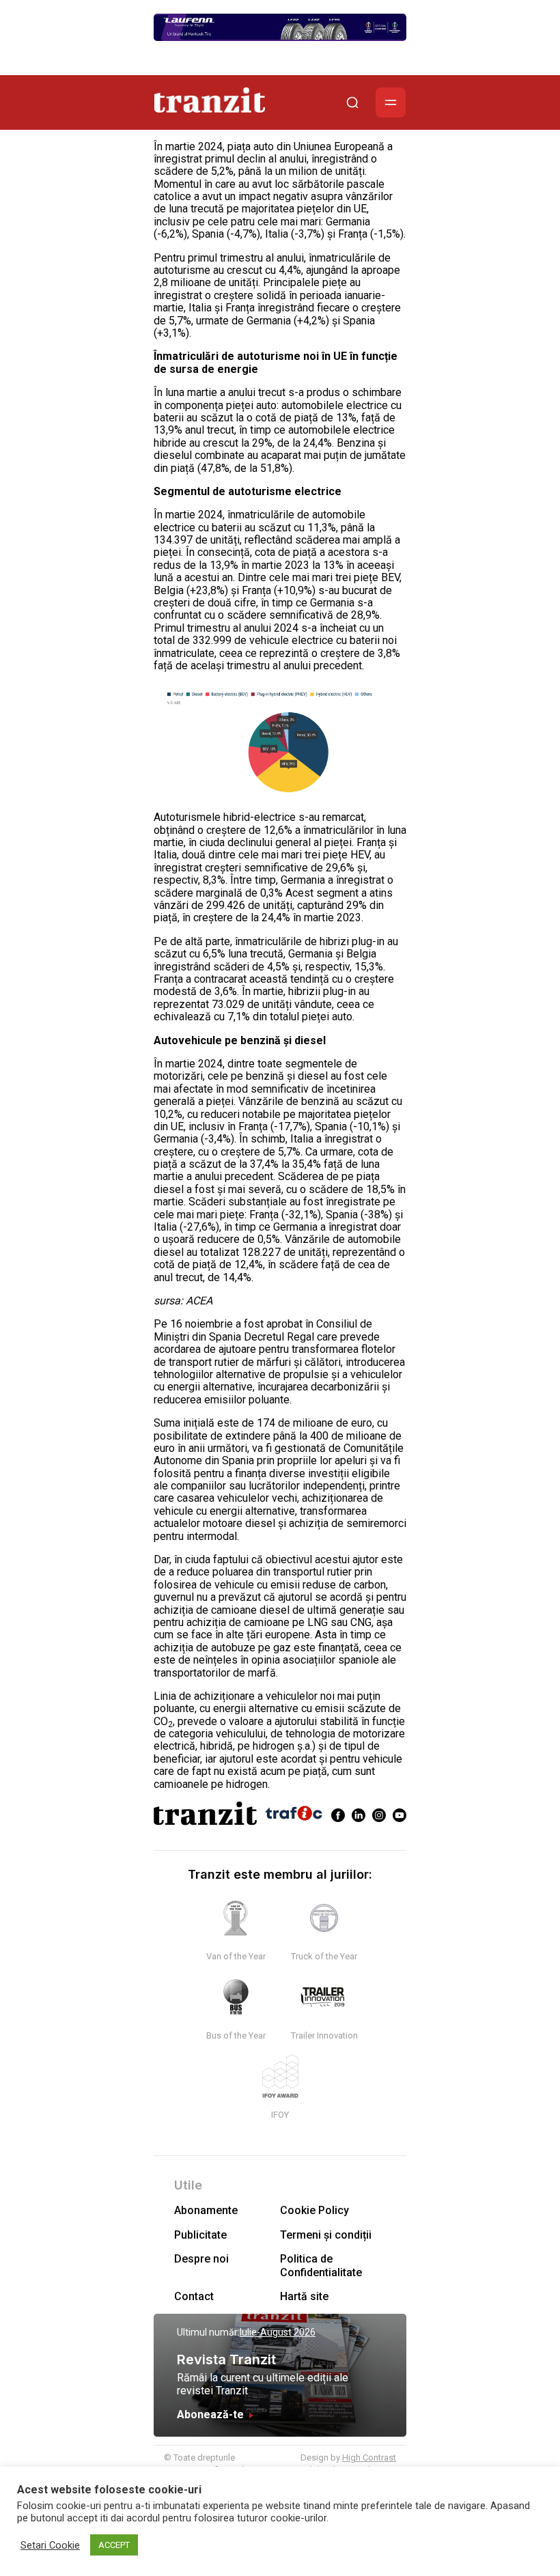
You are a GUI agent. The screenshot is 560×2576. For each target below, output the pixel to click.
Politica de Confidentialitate (321, 2265)
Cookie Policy (314, 2210)
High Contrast (369, 2458)
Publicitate (200, 2235)
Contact (194, 2296)
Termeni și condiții (326, 2235)
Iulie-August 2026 (278, 2332)
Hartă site (304, 2296)
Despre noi (201, 2259)
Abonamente (206, 2210)
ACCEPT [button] (114, 2545)
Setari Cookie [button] (50, 2545)
